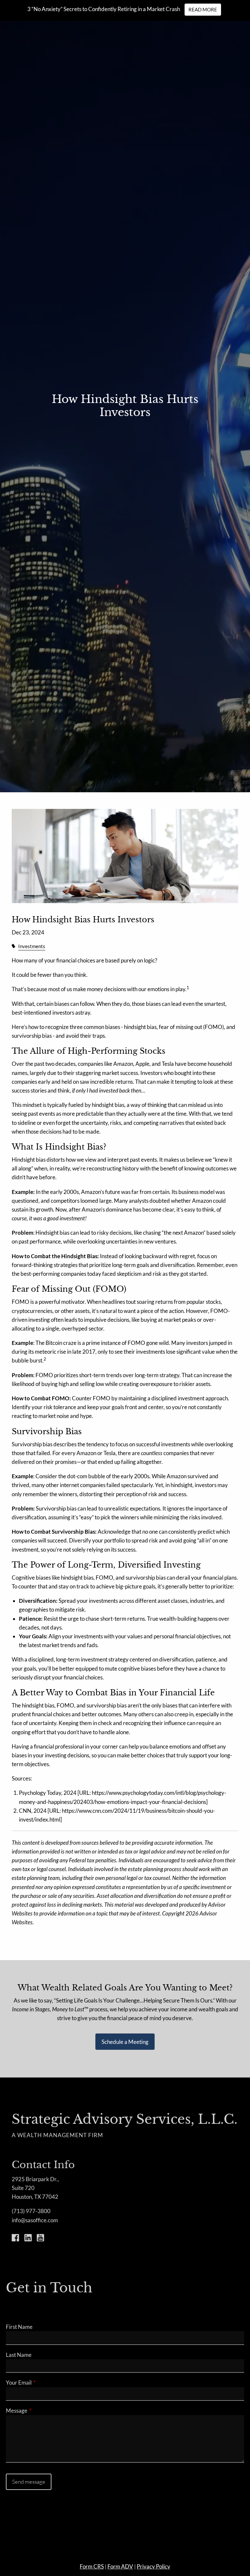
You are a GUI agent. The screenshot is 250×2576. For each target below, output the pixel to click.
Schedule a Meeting (125, 2042)
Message (42, 2411)
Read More (203, 9)
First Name (19, 2327)
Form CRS (92, 2566)
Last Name (19, 2355)
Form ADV (120, 2566)
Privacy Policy (153, 2566)
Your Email (44, 2382)
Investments (32, 946)
